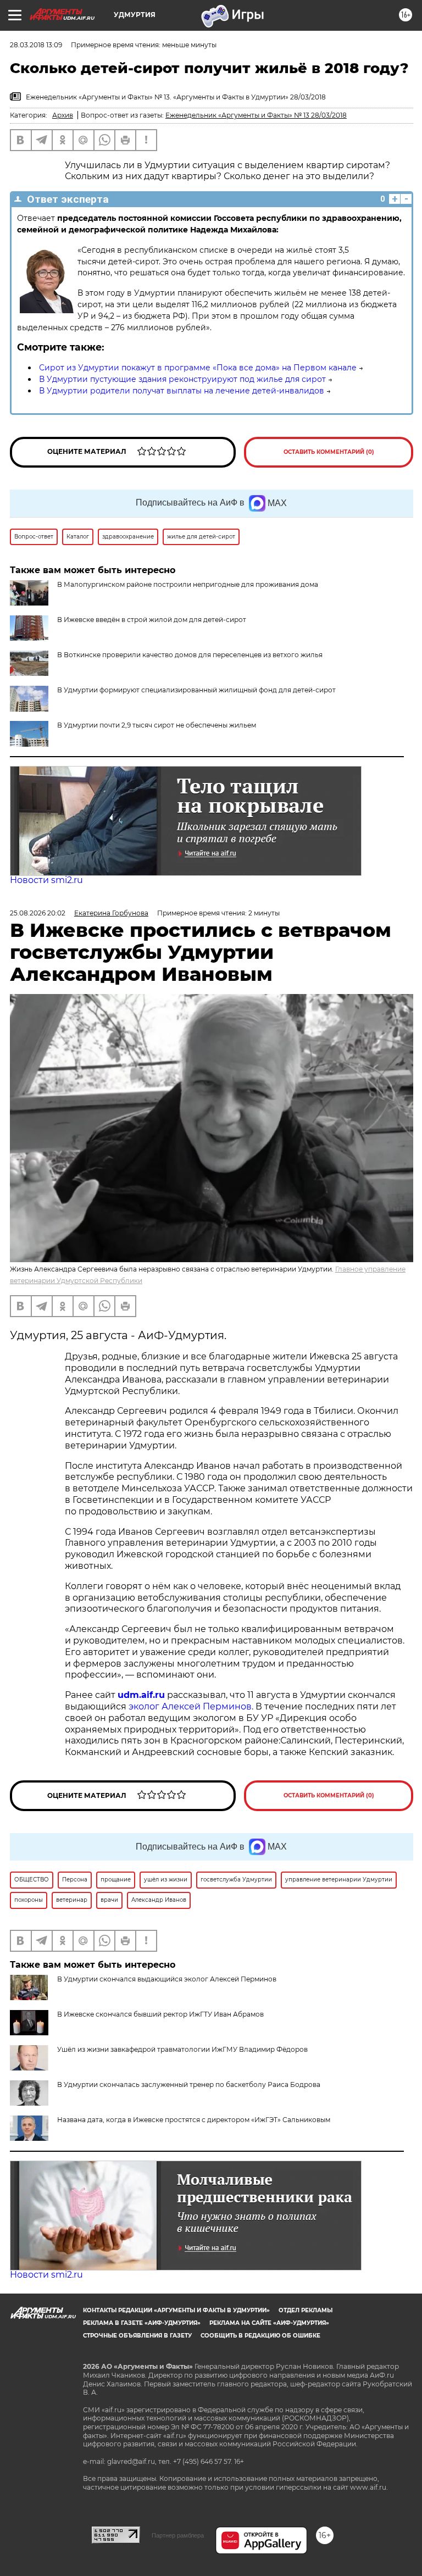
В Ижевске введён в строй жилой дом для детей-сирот (152, 620)
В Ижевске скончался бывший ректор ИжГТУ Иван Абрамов (160, 2014)
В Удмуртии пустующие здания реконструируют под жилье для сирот (182, 379)
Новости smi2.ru (46, 880)
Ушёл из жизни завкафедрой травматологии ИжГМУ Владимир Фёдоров (182, 2049)
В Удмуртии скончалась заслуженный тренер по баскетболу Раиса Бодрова (189, 2084)
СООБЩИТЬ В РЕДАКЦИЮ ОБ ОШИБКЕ (260, 2336)
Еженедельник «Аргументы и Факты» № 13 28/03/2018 (256, 115)
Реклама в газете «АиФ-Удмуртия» (142, 2323)
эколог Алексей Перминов (190, 1706)
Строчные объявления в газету (137, 2336)
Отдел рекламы (306, 2310)
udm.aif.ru (141, 1695)
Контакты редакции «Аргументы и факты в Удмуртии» (176, 2310)
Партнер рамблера (178, 2535)
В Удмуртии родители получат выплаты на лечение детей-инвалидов (182, 391)
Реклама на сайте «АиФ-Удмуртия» (269, 2323)
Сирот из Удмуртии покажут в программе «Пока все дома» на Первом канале (198, 368)
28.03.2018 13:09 (36, 45)
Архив (63, 115)
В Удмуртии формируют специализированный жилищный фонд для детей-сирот (196, 690)
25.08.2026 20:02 (38, 913)
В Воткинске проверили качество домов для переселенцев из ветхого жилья (190, 655)
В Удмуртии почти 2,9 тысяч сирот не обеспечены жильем (157, 725)
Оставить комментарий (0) (329, 452)
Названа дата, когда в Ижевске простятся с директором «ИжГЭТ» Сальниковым (194, 2120)
